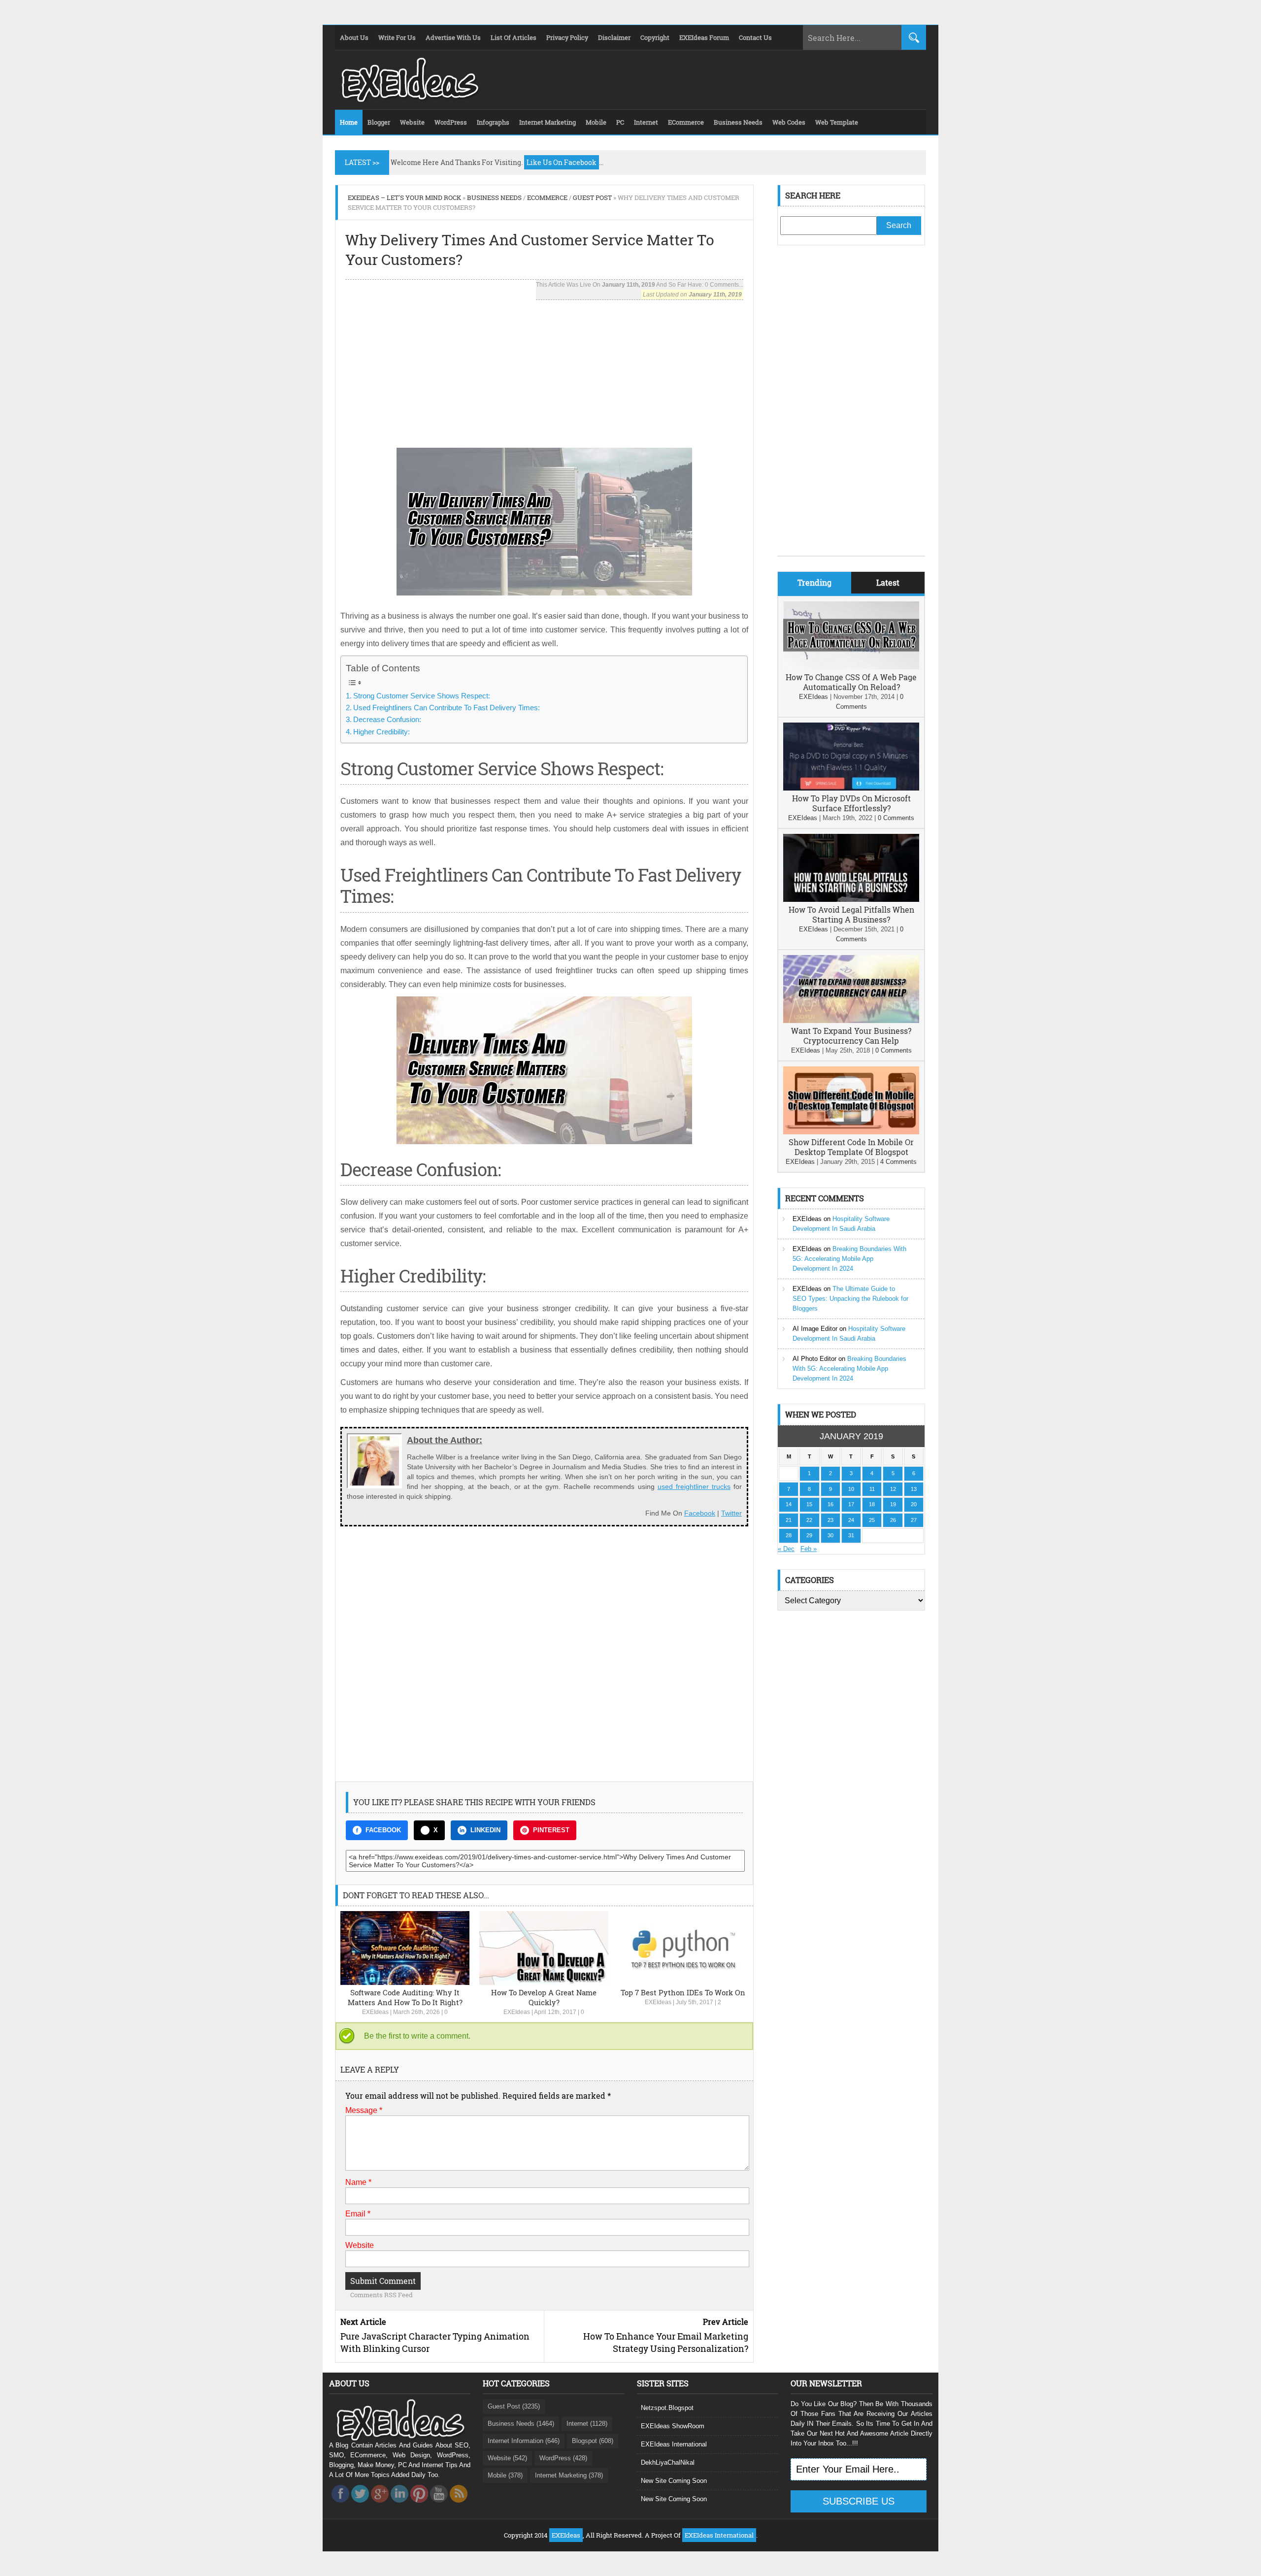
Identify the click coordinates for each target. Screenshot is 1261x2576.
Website (360, 2245)
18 (872, 1504)
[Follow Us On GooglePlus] (380, 2505)
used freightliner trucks (694, 1486)
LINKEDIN (485, 1830)
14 (789, 1504)
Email (358, 2214)
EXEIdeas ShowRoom (673, 2426)
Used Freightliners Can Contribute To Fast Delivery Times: (447, 708)
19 (893, 1504)
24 (851, 1520)
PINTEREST (551, 1830)
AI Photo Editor (814, 1359)
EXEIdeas (375, 2012)
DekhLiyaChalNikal (668, 2462)
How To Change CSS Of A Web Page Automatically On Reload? (851, 682)
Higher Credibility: (382, 732)
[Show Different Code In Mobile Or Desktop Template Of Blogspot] (851, 1132)
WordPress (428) (563, 2458)
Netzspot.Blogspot (667, 2408)
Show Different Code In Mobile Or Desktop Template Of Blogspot (851, 1147)
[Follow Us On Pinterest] (419, 2505)
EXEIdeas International (674, 2444)
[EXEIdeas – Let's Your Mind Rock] (409, 99)
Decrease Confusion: (387, 719)
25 (872, 1520)
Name (358, 2182)
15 (809, 1504)
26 (893, 1520)
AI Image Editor (815, 1329)
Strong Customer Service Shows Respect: (422, 696)
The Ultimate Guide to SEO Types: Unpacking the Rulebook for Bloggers (850, 1299)
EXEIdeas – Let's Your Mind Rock (404, 198)
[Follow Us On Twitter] (360, 2505)
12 (893, 1489)
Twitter (731, 1513)
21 (789, 1520)
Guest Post (592, 198)
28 (789, 1535)
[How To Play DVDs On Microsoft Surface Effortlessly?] (851, 788)
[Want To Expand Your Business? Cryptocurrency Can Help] (851, 1021)
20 (914, 1504)
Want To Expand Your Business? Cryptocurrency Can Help (851, 1036)
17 (851, 1504)
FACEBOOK (383, 1830)
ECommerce (547, 198)
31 (851, 1535)
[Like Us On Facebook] (340, 2505)
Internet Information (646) (524, 2441)
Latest (888, 582)
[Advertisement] (544, 369)
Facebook (700, 1513)
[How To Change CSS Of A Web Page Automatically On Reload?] (851, 667)
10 (851, 1489)
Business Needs (494, 198)
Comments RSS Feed (382, 2295)
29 (809, 1535)
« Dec (786, 1549)
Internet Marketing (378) (569, 2475)
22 (809, 1520)
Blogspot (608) (593, 2441)
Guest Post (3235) (514, 2406)
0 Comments (896, 818)
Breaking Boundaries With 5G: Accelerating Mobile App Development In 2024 (849, 1259)
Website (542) (507, 2458)
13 (914, 1489)
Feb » (809, 1549)
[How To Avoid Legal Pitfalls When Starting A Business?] (851, 900)
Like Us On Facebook (562, 162)
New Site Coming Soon (674, 2481)
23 (830, 1520)
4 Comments (898, 1162)
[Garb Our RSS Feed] (459, 2505)
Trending (814, 582)
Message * (364, 2110)
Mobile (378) (505, 2475)
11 (872, 1489)
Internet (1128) (587, 2424)
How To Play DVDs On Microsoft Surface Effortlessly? (851, 803)
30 (830, 1535)
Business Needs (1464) (521, 2424)
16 (830, 1504)
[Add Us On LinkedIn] (399, 2505)
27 (914, 1520)
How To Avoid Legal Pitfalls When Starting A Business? (851, 914)
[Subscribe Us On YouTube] (439, 2505)
